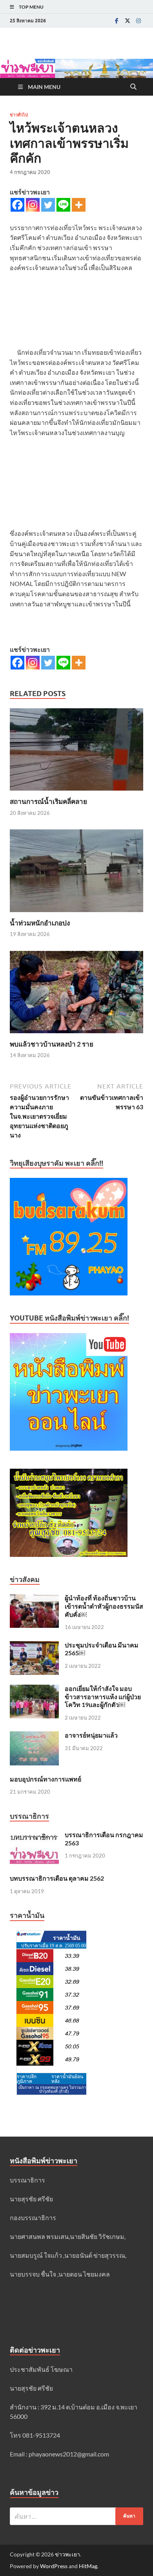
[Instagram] (138, 21)
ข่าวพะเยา (67, 2554)
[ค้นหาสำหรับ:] (76, 2516)
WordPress (54, 2566)
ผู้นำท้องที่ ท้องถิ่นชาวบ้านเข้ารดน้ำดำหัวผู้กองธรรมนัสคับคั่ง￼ (104, 1606)
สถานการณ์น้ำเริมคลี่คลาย (48, 801)
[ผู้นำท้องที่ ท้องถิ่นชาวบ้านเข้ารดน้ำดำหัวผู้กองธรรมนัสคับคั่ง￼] (34, 1599)
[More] (79, 205)
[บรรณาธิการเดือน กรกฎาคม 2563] (34, 1835)
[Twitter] (127, 21)
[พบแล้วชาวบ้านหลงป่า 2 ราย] (76, 994)
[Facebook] (117, 21)
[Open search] (133, 87)
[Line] (63, 205)
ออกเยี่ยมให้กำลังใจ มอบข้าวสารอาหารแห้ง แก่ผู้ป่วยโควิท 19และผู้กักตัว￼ (103, 1697)
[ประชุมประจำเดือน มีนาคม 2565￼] (34, 1646)
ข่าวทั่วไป (19, 115)
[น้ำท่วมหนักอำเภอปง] (76, 873)
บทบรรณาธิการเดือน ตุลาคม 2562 (57, 1878)
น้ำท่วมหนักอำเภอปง (40, 923)
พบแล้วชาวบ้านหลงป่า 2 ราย (52, 1044)
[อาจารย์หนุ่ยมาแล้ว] (34, 1736)
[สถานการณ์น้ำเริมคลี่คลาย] (76, 752)
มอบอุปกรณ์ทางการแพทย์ (46, 1779)
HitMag (88, 2566)
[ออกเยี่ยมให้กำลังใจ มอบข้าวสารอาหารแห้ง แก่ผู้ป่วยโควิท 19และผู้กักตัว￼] (34, 1689)
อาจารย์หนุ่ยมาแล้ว (91, 1735)
